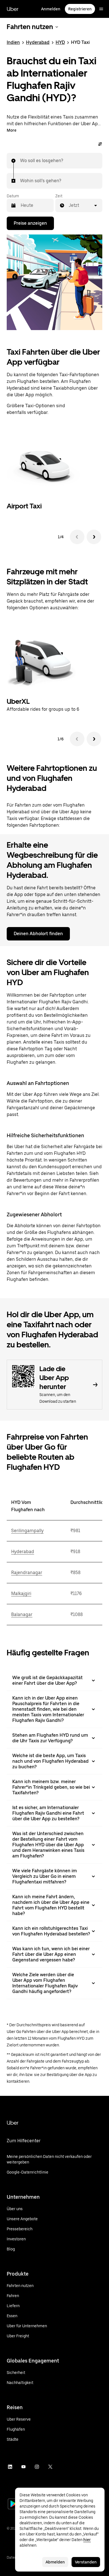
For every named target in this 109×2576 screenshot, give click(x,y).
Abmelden (55, 2562)
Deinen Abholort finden (38, 934)
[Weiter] (94, 537)
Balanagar (22, 1614)
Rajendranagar (27, 1573)
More (12, 130)
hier (87, 2540)
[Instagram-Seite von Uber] (37, 2467)
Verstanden (86, 2562)
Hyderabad (38, 42)
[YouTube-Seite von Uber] (23, 2467)
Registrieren (80, 9)
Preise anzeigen (30, 223)
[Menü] (101, 9)
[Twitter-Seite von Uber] (50, 2467)
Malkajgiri (21, 1593)
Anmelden (51, 9)
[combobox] (20, 161)
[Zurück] (77, 537)
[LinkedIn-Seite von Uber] (10, 2467)
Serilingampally (27, 1531)
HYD (60, 42)
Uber (13, 9)
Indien (13, 42)
